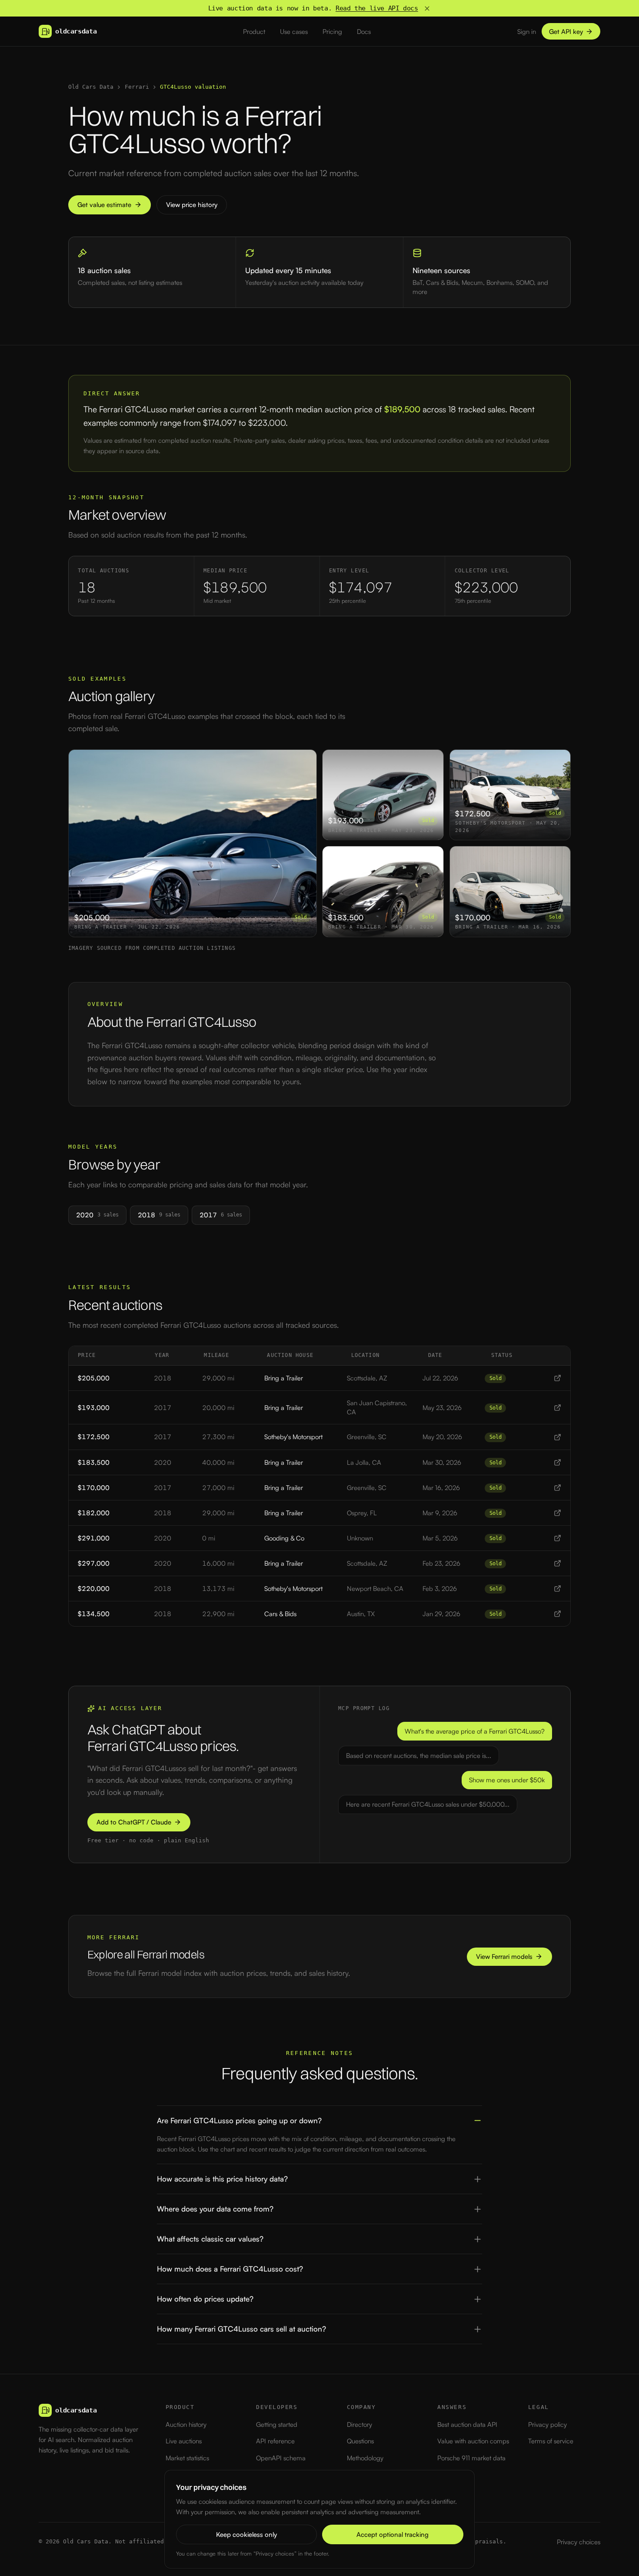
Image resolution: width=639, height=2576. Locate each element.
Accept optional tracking (393, 2534)
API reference (275, 2441)
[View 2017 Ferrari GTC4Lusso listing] (557, 1408)
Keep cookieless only (246, 2534)
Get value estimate (104, 205)
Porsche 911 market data (471, 2458)
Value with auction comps (473, 2441)
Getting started (277, 2424)
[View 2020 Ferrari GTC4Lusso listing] (557, 1462)
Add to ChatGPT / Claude (134, 1822)
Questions (360, 2441)
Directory (359, 2424)
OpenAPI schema (281, 2458)
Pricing (332, 32)
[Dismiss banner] (427, 8)
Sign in (527, 32)
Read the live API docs (377, 8)
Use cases (294, 32)
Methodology (365, 2458)
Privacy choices (579, 2542)
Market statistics (187, 2458)
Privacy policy (547, 2424)
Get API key (566, 32)
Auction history (186, 2424)
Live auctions (184, 2441)
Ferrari (137, 87)
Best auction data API (467, 2424)
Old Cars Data (91, 87)
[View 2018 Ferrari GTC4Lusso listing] (557, 1378)
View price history (192, 205)
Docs (364, 32)
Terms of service (551, 2441)
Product (254, 32)
